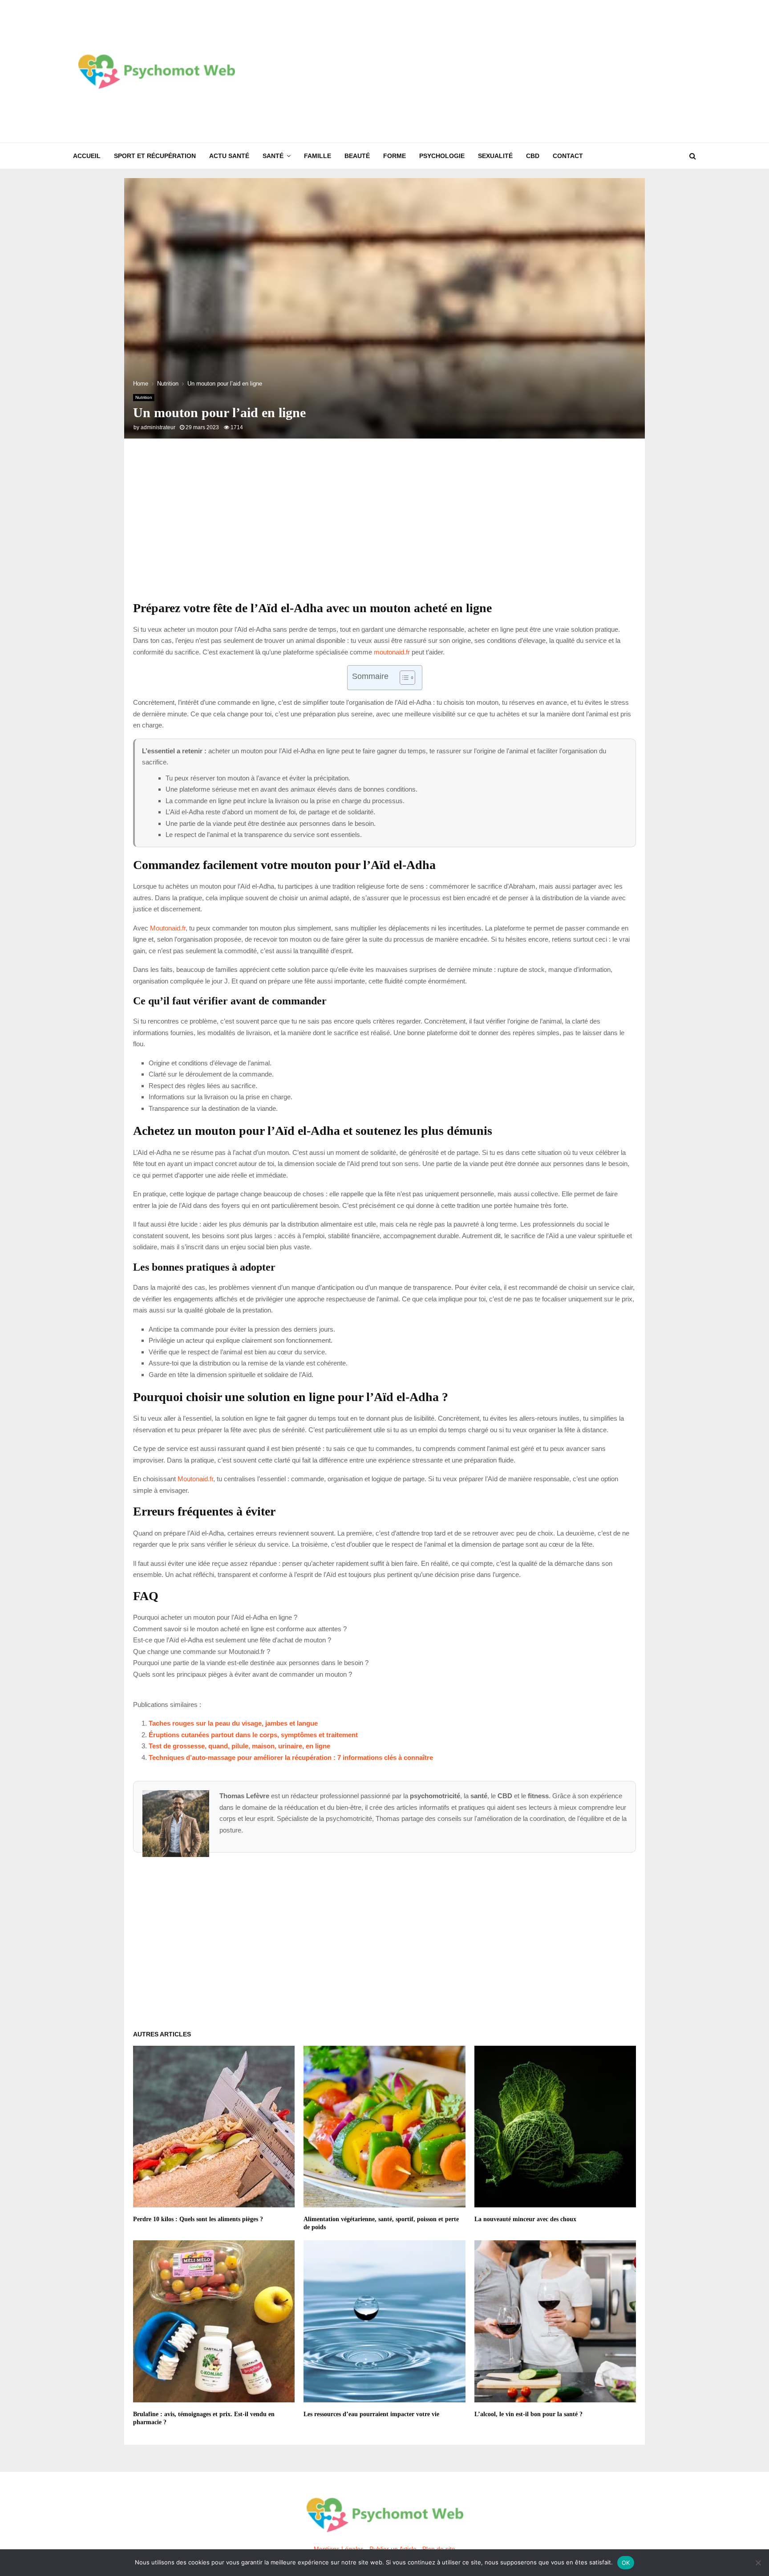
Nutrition (144, 397)
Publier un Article (393, 2549)
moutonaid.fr (392, 652)
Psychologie (442, 156)
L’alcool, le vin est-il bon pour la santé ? (528, 2414)
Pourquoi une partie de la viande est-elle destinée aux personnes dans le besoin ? (251, 1663)
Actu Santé (229, 156)
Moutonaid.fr (168, 928)
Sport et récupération (155, 156)
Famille (318, 156)
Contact (568, 156)
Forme (395, 156)
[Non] (758, 2563)
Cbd (533, 156)
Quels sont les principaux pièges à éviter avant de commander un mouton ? (243, 1674)
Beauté (357, 156)
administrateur (158, 427)
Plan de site (439, 2549)
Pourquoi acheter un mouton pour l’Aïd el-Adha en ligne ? (215, 1617)
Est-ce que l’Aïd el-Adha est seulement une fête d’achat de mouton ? (232, 1640)
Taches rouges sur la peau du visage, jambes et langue (233, 1723)
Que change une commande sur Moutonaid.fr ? (202, 1652)
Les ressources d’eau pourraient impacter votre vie (371, 2414)
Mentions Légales (339, 2549)
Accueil (87, 156)
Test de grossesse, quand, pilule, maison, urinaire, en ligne (239, 1746)
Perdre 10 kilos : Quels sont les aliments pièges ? (198, 2219)
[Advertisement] (534, 71)
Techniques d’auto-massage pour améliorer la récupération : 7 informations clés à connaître (291, 1757)
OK (626, 2563)
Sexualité (495, 156)
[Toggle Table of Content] (403, 678)
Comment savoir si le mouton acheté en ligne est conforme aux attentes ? (240, 1629)
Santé (273, 156)
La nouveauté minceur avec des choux (525, 2219)
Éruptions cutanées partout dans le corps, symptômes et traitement (253, 1735)
